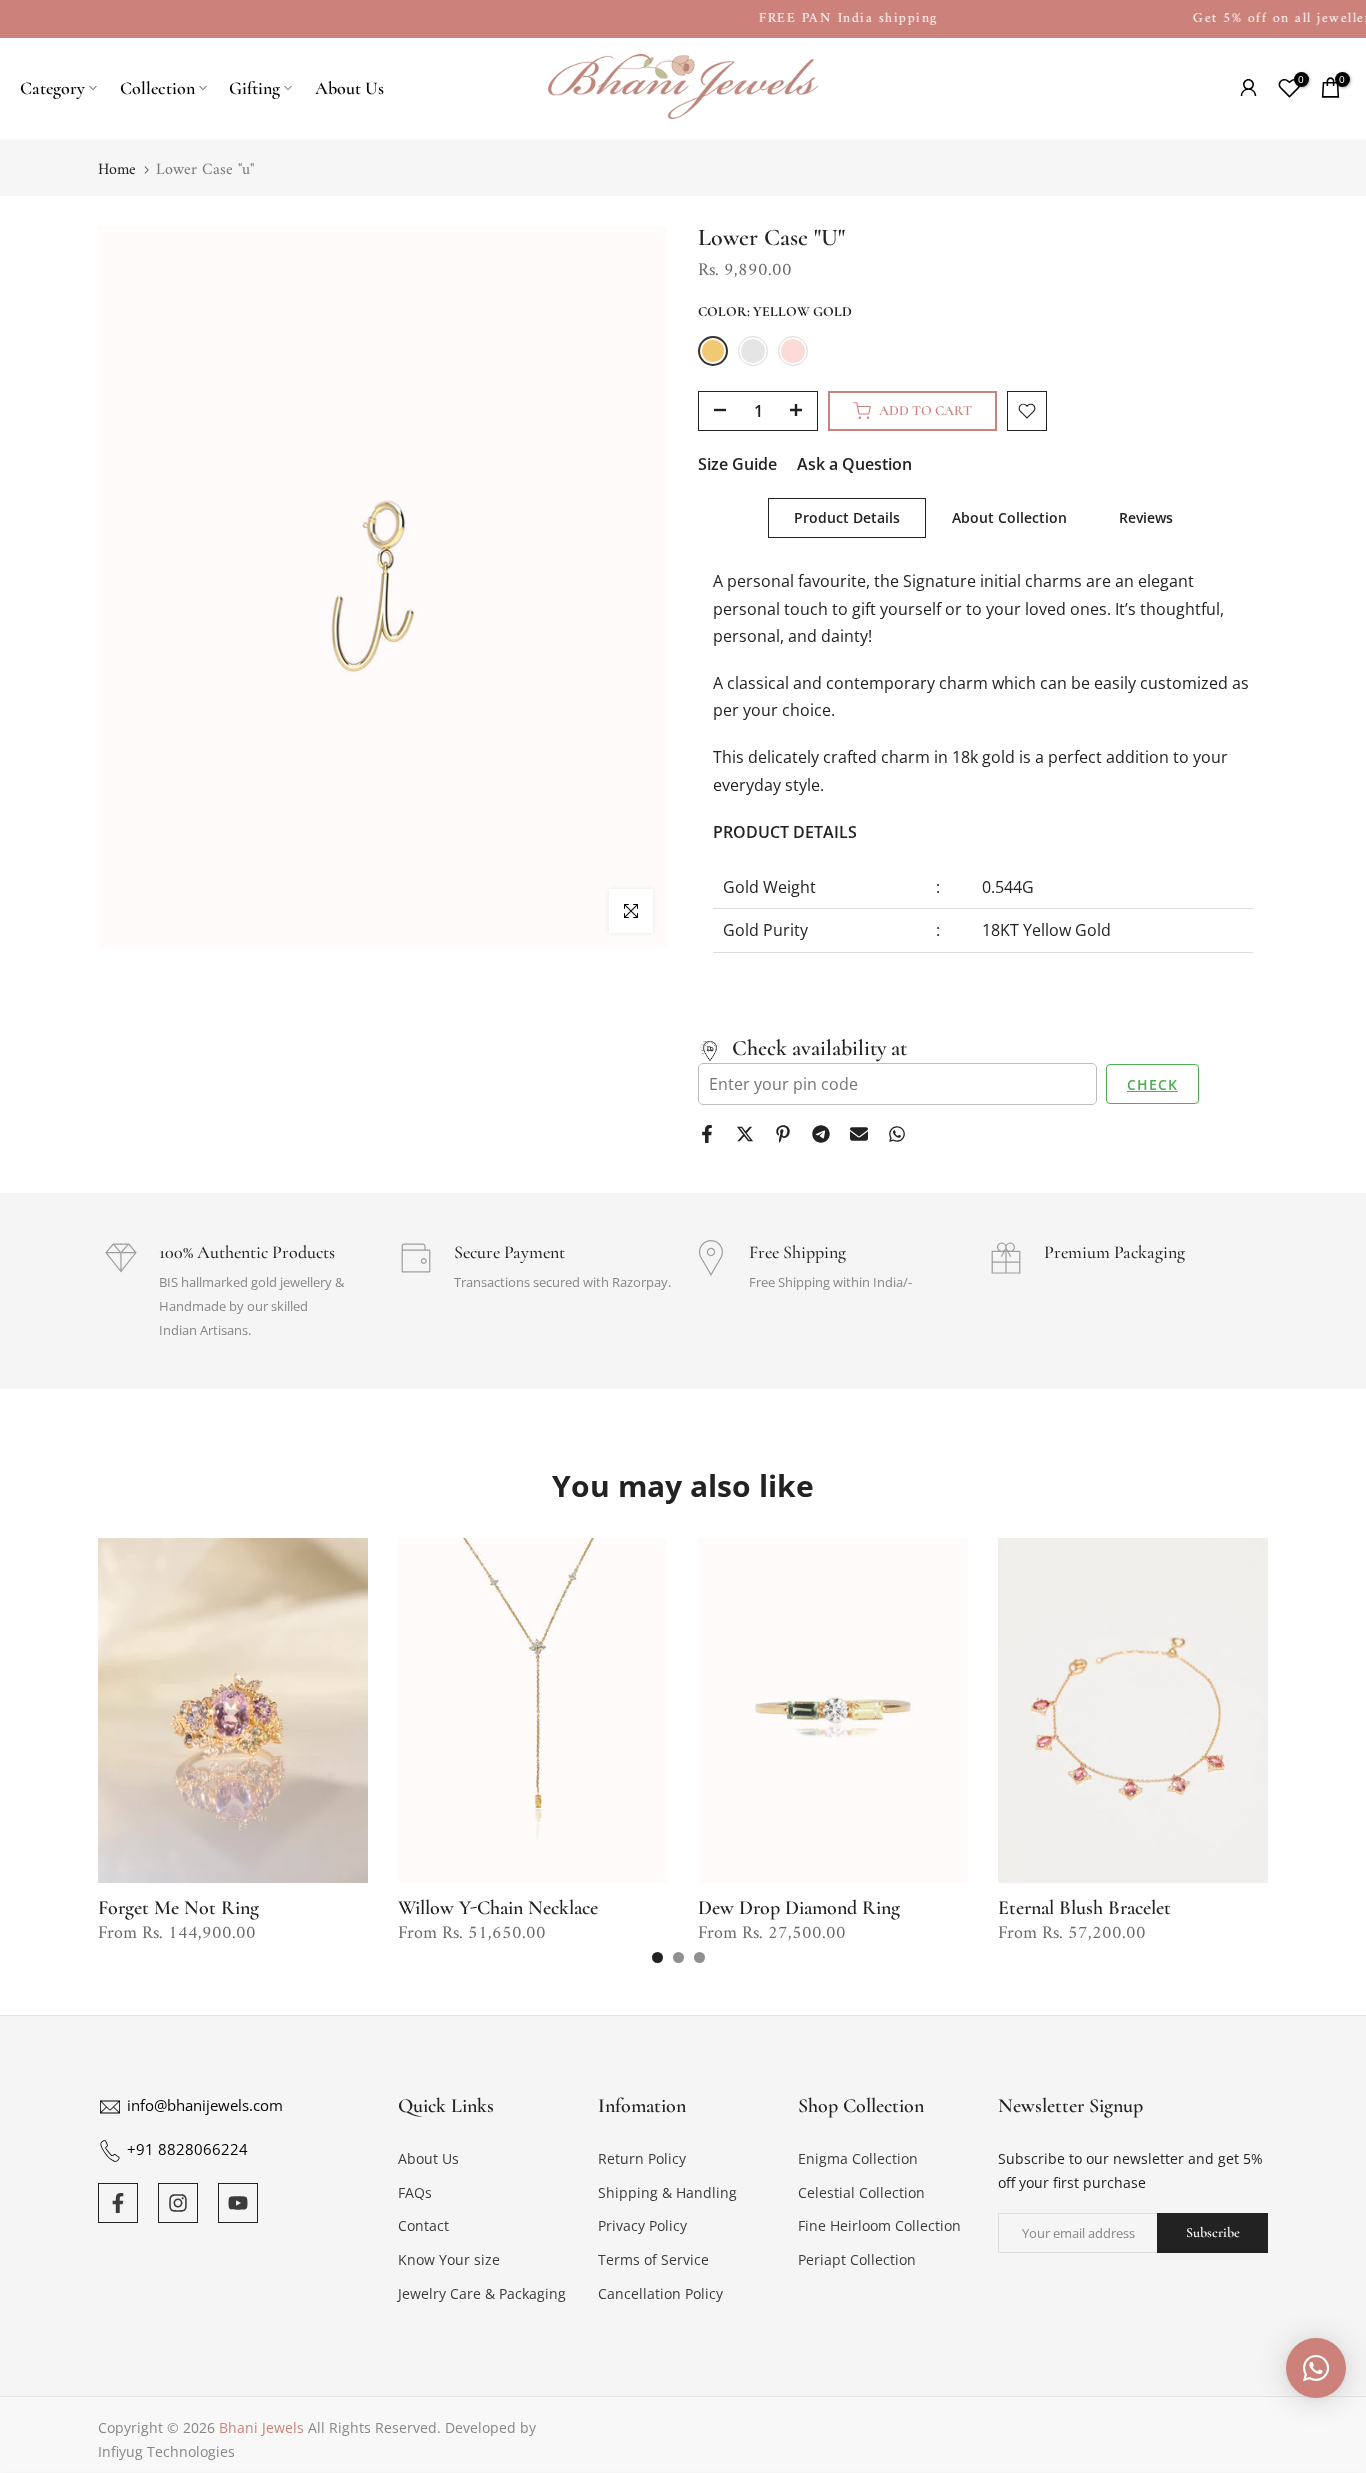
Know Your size (449, 2259)
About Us (349, 88)
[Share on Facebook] (707, 1134)
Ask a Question (854, 464)
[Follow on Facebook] (118, 2203)
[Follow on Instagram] (178, 2203)
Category (52, 88)
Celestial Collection (861, 2192)
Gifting (254, 88)
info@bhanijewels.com (205, 2105)
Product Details (847, 517)
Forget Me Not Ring (178, 1908)
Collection (157, 88)
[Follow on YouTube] (238, 2203)
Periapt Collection (857, 2259)
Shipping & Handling (667, 2192)
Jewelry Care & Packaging (482, 2293)
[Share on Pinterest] (783, 1134)
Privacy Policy (642, 2225)
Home (117, 170)
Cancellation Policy (660, 2293)
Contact (423, 2225)
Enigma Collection (858, 2158)
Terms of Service (653, 2259)
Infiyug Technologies (166, 2451)
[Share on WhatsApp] (897, 1134)
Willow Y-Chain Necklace (498, 1908)
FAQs (415, 2192)
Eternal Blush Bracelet (1084, 1908)
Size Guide (737, 464)
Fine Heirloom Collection (879, 2225)
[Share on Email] (859, 1134)
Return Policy (642, 2158)
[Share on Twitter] (745, 1134)
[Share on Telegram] (821, 1134)
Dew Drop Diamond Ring (799, 1908)
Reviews (1146, 517)
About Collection (1009, 517)
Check (1152, 1084)
